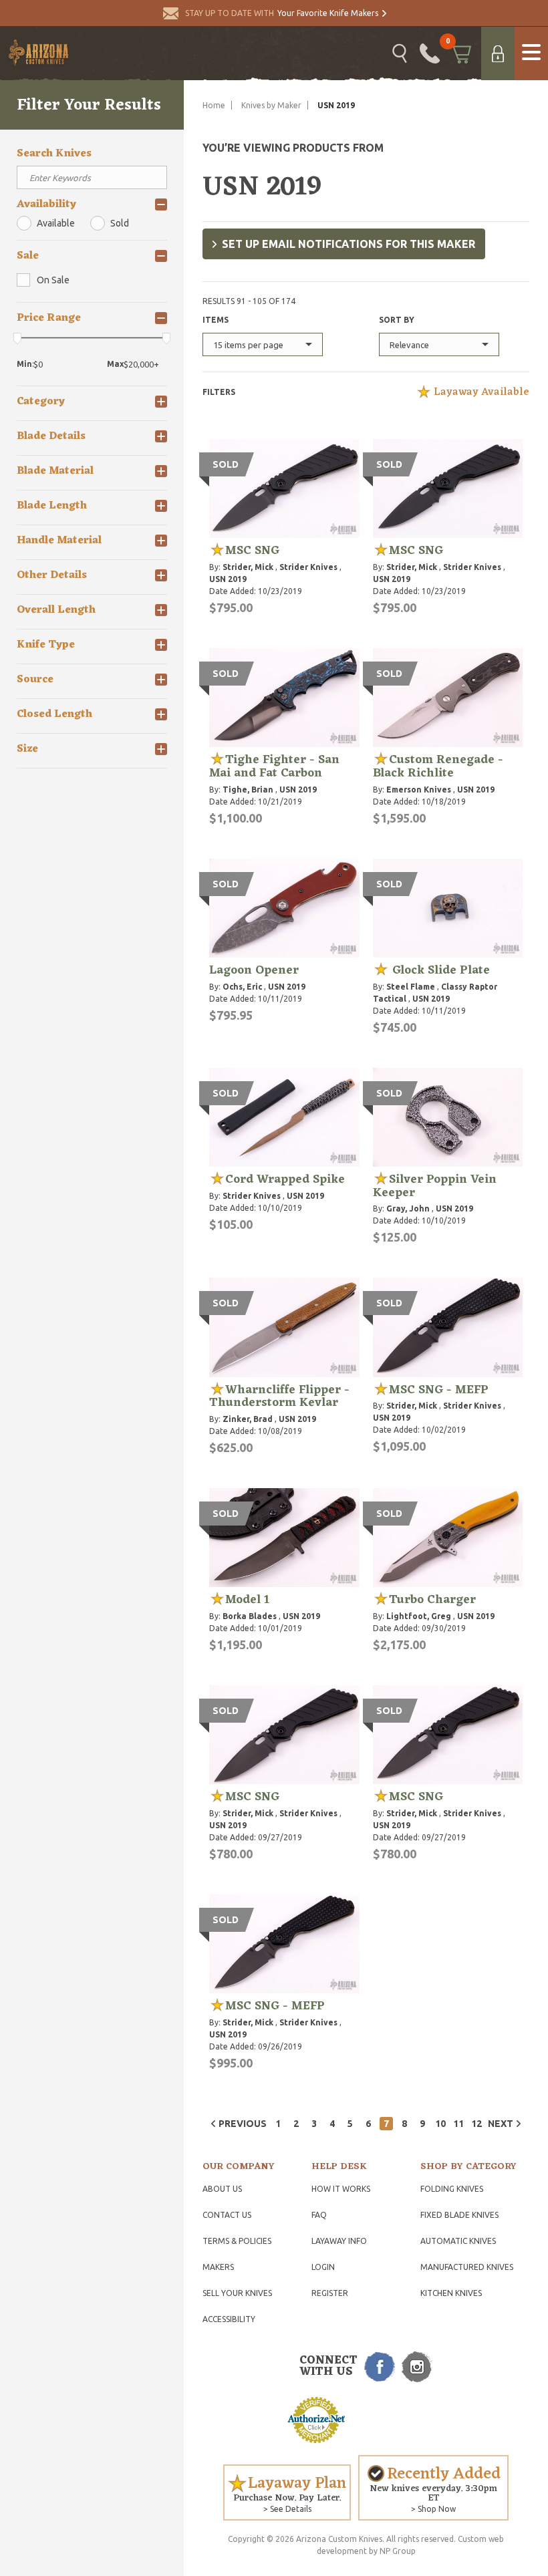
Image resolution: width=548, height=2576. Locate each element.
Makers (218, 2267)
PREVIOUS (243, 2124)
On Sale (53, 280)
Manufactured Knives (467, 2267)
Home (214, 105)
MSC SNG (252, 551)
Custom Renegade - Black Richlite (438, 766)
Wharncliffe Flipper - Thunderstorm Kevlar (279, 1397)
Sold (120, 223)
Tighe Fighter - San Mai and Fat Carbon (274, 766)
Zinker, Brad (248, 1419)
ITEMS (216, 320)
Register (330, 2293)
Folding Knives (452, 2189)
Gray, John (408, 1208)
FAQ (319, 2215)
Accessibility (229, 2319)
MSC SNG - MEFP (439, 1390)
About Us (222, 2189)
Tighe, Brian (248, 790)
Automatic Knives (458, 2241)
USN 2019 (228, 579)
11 (458, 2124)
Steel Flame (411, 987)
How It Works (341, 2189)
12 (476, 2124)
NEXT (501, 2124)
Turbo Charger (432, 1600)
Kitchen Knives (451, 2293)
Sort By (397, 320)
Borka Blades (250, 1616)
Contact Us (227, 2215)
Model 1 (247, 1600)
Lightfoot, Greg (419, 1616)
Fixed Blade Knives (459, 2215)
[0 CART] (460, 53)
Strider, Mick (248, 567)
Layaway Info (339, 2241)
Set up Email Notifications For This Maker (349, 244)
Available (56, 223)
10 (440, 2124)
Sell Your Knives (237, 2293)
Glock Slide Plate (439, 970)
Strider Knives (308, 567)
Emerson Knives (419, 790)
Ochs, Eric (242, 987)
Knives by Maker (271, 105)
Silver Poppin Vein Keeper (435, 1186)
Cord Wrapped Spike (285, 1179)
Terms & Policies (237, 2241)
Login (323, 2267)
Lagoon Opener (254, 970)
